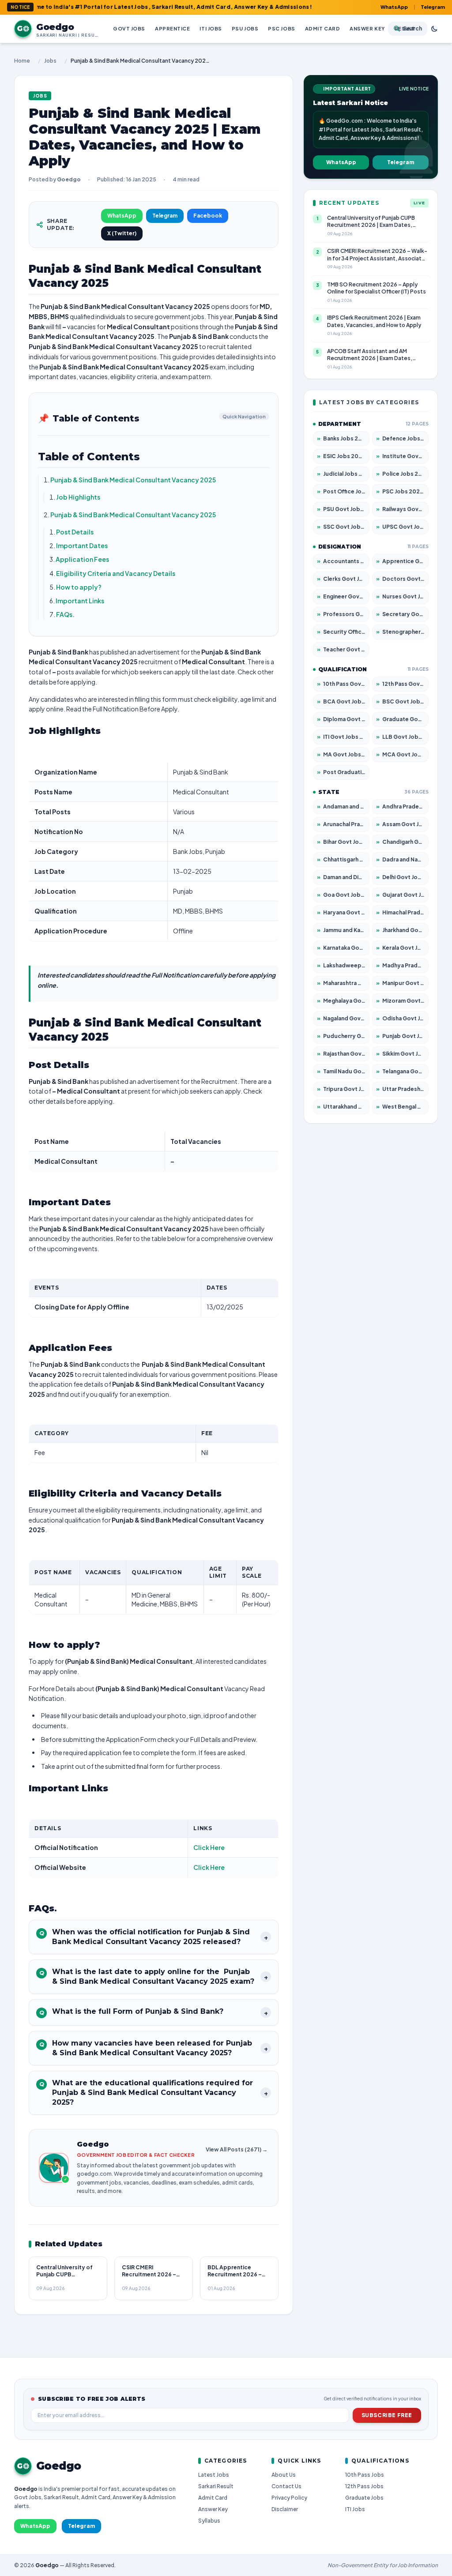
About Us (284, 2475)
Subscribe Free (387, 2415)
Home (22, 61)
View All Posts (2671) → (237, 2149)
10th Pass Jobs (365, 2475)
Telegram (433, 7)
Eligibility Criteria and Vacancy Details (116, 573)
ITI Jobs (211, 28)
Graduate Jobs (364, 2498)
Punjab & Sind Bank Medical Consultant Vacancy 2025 (133, 480)
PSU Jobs (245, 28)
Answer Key (367, 28)
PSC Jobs (281, 28)
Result (405, 28)
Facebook (208, 216)
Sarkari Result (216, 2486)
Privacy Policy (289, 2498)
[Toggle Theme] (434, 29)
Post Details (75, 532)
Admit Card (323, 28)
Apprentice (173, 28)
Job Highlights (78, 497)
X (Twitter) (122, 233)
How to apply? (79, 587)
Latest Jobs (214, 2475)
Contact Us (286, 2486)
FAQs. (65, 614)
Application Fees (82, 559)
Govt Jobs (129, 28)
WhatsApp (394, 7)
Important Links (80, 601)
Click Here (209, 1847)
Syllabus (209, 2521)
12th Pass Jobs (364, 2486)
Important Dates (82, 545)
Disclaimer (285, 2509)
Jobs (50, 61)
